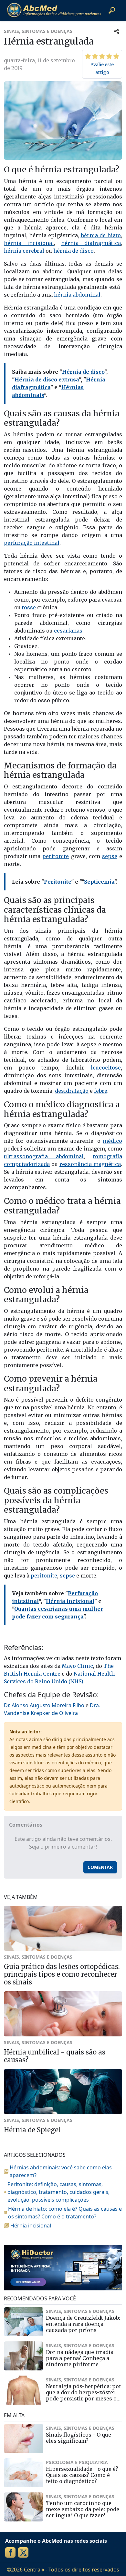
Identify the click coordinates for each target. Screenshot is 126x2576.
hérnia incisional (29, 243)
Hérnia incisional (70, 1601)
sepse (110, 856)
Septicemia (99, 882)
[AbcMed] (54, 10)
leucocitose (106, 1068)
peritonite (56, 856)
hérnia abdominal (77, 295)
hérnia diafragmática (91, 243)
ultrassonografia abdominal (44, 1156)
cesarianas (68, 631)
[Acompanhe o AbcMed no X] (23, 2552)
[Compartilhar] (117, 31)
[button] (112, 10)
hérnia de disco (73, 251)
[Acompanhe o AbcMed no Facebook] (10, 2552)
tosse (29, 607)
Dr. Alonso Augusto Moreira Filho (44, 1705)
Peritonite (58, 882)
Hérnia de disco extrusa (47, 380)
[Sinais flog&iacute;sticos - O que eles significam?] (24, 2439)
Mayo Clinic (77, 1666)
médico (112, 1141)
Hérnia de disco (83, 372)
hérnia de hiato (101, 235)
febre (101, 1091)
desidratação (72, 1091)
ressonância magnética (90, 1164)
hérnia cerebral (24, 251)
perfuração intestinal (32, 543)
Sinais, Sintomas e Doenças (38, 31)
